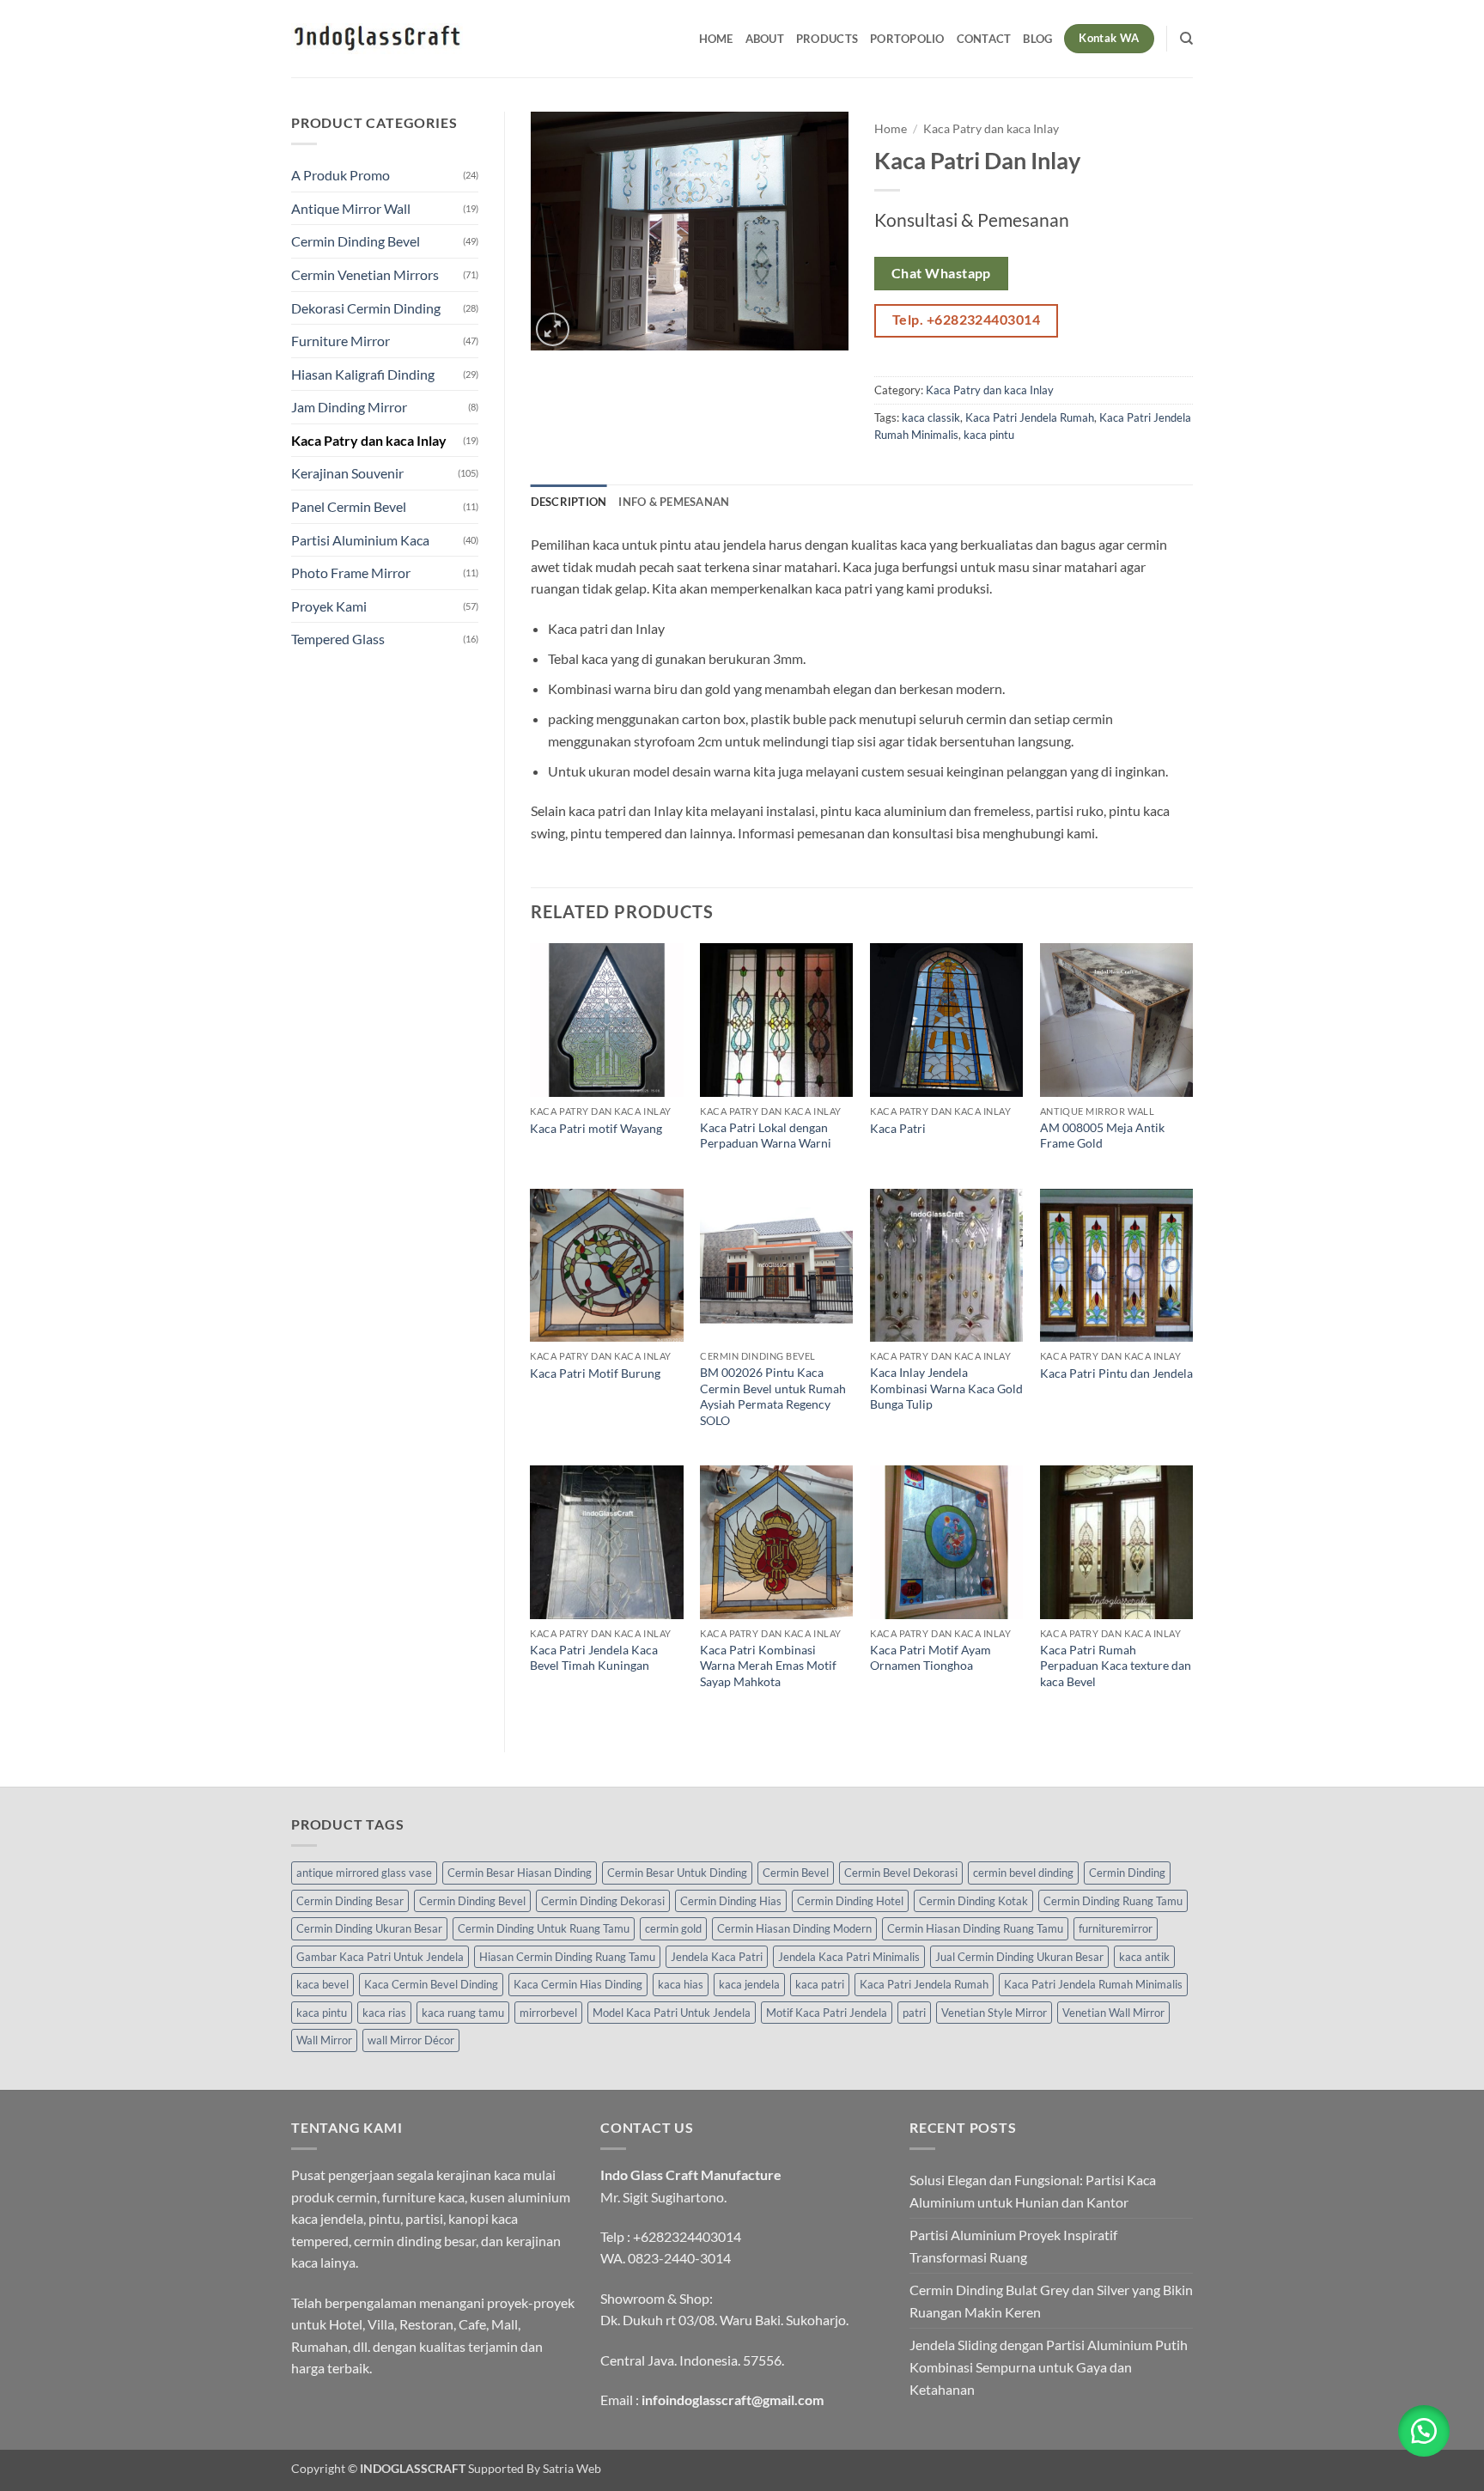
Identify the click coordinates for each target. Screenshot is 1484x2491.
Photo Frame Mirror (351, 573)
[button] (553, 329)
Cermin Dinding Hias (731, 1901)
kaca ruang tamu (463, 2013)
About (765, 39)
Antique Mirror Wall (351, 208)
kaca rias (384, 2013)
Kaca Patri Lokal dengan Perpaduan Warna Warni (766, 1136)
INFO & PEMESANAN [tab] (674, 502)
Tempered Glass (338, 639)
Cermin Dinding (1127, 1873)
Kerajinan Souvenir (347, 473)
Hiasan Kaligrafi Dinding (363, 374)
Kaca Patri (898, 1128)
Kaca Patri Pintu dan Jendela (1116, 1373)
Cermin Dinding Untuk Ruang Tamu (544, 1928)
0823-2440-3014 (679, 2258)
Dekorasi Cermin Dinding (366, 308)
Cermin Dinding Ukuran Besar (369, 1928)
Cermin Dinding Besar (350, 1901)
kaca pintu (989, 435)
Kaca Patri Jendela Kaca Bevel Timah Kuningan (594, 1658)
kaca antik (1144, 1957)
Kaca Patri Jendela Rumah (1030, 417)
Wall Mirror (324, 2040)
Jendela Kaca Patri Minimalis (849, 1957)
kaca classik (931, 417)
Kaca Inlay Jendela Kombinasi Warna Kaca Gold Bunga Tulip (946, 1388)
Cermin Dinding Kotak (973, 1901)
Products (827, 39)
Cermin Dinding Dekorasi (603, 1901)
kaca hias (681, 1984)
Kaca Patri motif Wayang (596, 1128)
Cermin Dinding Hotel (850, 1901)
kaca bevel (322, 1984)
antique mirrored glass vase (364, 1873)
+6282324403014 (687, 2236)
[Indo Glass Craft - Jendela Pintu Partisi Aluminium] (377, 39)
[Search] (1186, 39)
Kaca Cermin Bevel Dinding (431, 1984)
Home (716, 39)
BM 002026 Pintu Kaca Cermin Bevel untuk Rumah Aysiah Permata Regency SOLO (773, 1396)
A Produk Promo (341, 175)
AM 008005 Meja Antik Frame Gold (1102, 1136)
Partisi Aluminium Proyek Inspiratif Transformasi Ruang (1013, 2246)
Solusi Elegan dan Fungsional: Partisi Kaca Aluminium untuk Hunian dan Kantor (1033, 2191)
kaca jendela (749, 1984)
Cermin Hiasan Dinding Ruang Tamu (975, 1928)
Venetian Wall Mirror (1113, 2013)
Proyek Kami (329, 606)
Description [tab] (569, 502)
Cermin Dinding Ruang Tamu (1113, 1901)
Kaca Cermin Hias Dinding (578, 1984)
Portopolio (907, 39)
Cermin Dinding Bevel (356, 241)
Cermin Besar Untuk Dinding (677, 1873)
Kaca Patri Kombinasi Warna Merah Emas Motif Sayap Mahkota (768, 1666)
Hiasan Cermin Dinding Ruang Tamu (567, 1957)
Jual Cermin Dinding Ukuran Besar (1019, 1957)
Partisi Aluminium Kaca (360, 540)
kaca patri (820, 1984)
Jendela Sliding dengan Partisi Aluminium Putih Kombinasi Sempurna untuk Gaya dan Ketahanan (1049, 2366)
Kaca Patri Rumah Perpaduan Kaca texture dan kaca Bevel (1116, 1666)
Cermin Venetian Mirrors (365, 274)
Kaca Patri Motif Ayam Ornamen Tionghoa (931, 1658)
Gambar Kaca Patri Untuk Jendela (380, 1957)
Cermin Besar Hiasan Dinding (520, 1873)
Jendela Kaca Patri (717, 1957)
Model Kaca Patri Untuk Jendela (672, 2013)
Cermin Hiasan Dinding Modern (794, 1928)
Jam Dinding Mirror (349, 407)
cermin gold (673, 1928)
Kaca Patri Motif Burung (595, 1373)
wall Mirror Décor (411, 2040)
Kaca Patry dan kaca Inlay (369, 440)
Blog (1037, 39)
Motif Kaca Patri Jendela (827, 2013)
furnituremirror (1116, 1928)
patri (914, 2013)
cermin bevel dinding (1023, 1873)
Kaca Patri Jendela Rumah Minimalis (1093, 1984)
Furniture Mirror (341, 341)
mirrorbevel (548, 2013)
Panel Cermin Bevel (349, 506)
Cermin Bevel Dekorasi (901, 1873)
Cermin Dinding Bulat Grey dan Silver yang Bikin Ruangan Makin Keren (1051, 2301)
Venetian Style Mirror (994, 2013)
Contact (984, 39)
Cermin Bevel (796, 1873)
